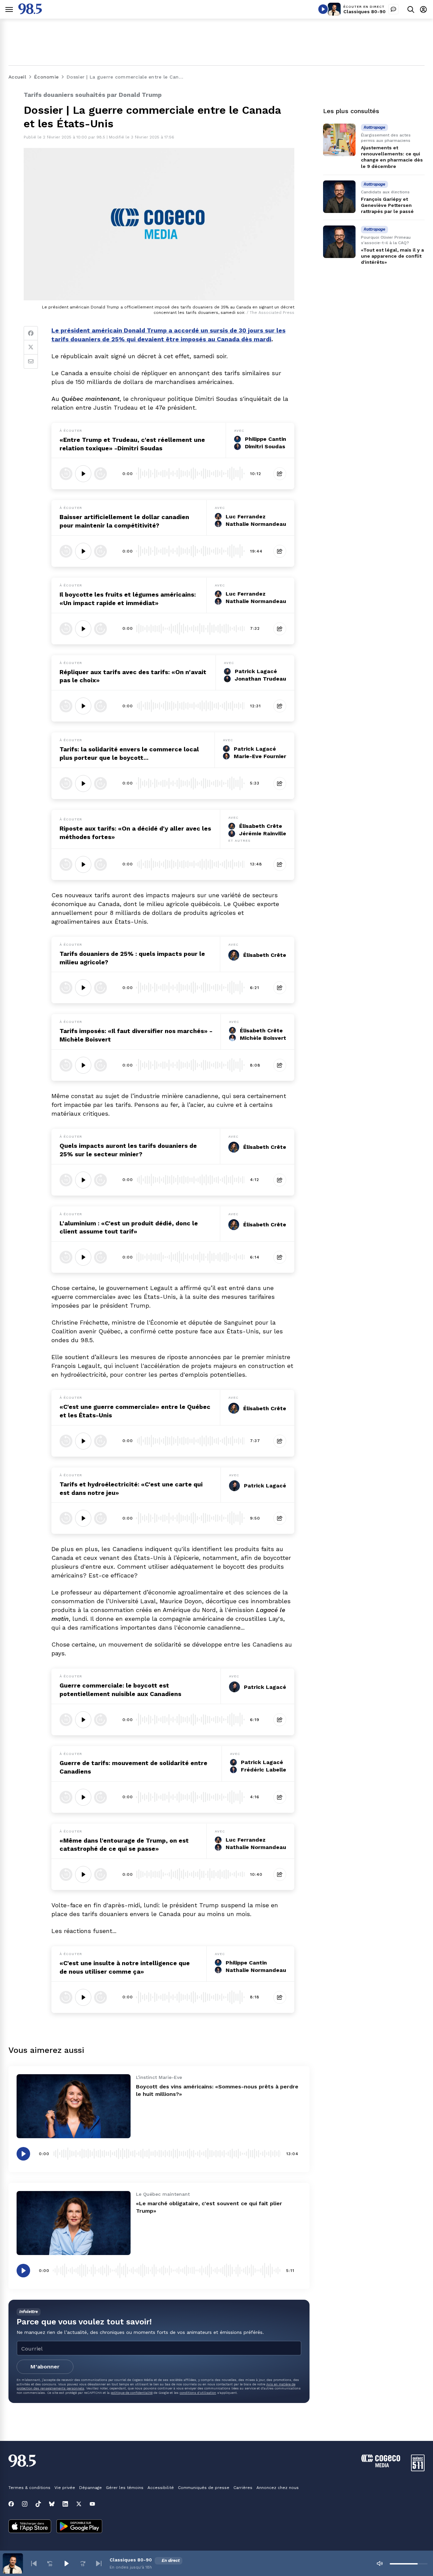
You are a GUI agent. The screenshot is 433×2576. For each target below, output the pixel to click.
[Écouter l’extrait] (83, 474)
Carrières (243, 2488)
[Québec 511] (418, 2470)
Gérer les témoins (125, 2488)
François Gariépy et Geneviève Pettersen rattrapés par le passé (387, 205)
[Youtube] (92, 2504)
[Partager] (280, 474)
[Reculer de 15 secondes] (66, 474)
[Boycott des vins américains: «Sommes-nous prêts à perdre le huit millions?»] (74, 2106)
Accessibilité (161, 2488)
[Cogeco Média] (381, 2465)
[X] (79, 2504)
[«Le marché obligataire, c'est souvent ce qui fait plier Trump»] (74, 2223)
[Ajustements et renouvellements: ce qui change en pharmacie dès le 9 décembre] (339, 140)
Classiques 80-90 (364, 12)
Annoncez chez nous (278, 2488)
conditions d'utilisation (198, 2393)
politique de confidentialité (132, 2393)
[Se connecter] (423, 9)
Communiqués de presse (204, 2488)
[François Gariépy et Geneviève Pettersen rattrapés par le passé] (339, 197)
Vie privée (65, 2488)
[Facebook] (31, 333)
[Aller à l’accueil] (30, 12)
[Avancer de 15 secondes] (100, 474)
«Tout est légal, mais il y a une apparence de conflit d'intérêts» (392, 256)
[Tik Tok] (38, 2504)
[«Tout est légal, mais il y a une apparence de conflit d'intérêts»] (339, 242)
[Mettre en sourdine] (380, 2563)
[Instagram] (25, 2504)
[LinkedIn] (65, 2504)
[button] (34, 2563)
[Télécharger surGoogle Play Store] (79, 2527)
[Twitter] (31, 347)
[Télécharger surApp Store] (30, 2527)
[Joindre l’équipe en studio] (393, 9)
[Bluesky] (52, 2504)
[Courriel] (31, 362)
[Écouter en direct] (323, 9)
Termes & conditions (29, 2488)
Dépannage (90, 2488)
